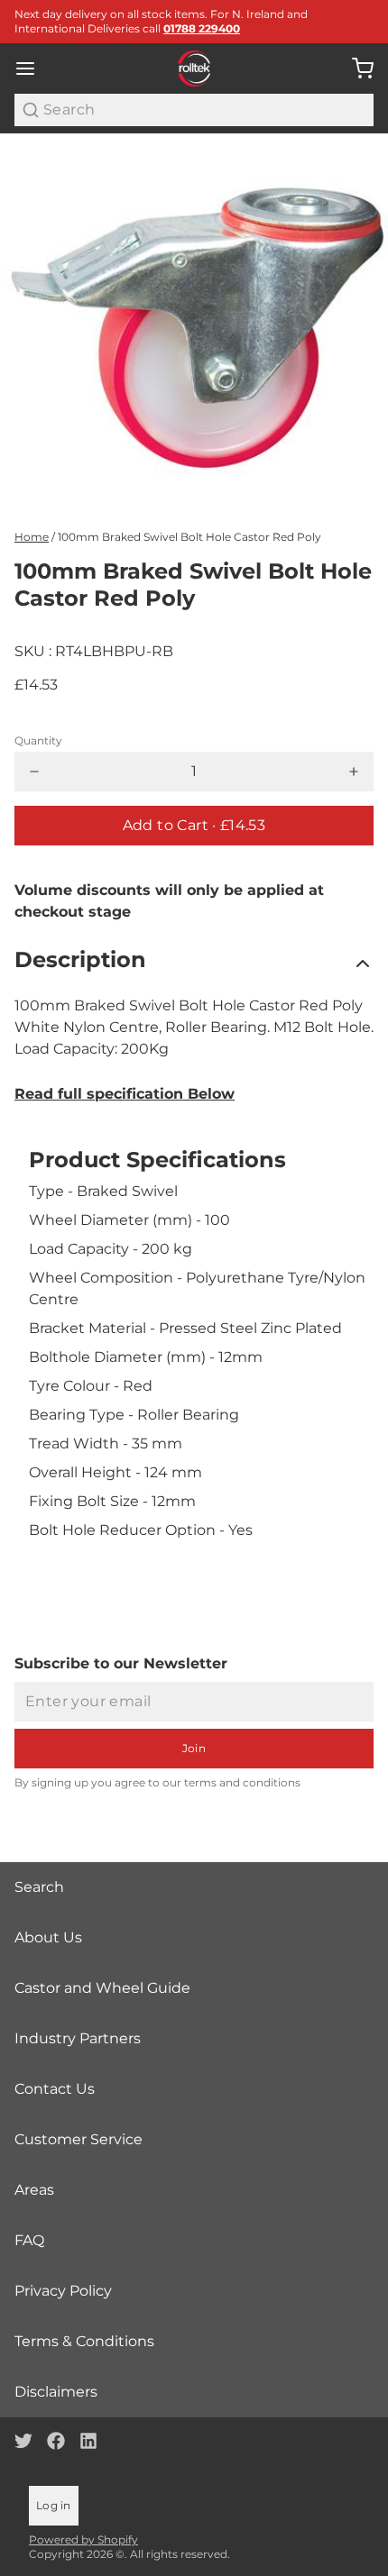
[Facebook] (56, 2441)
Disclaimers (56, 2392)
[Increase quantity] (354, 772)
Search (39, 1887)
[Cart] (356, 69)
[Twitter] (23, 2441)
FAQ (29, 2240)
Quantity (38, 740)
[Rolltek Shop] (194, 69)
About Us (48, 1937)
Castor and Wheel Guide (102, 1988)
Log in (54, 2505)
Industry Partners (78, 2038)
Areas (34, 2190)
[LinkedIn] (88, 2441)
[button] (194, 826)
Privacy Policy (63, 2291)
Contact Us (55, 2089)
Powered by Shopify (83, 2539)
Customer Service (79, 2139)
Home (32, 537)
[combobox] (194, 110)
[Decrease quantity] (34, 772)
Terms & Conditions (84, 2341)
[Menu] (32, 69)
